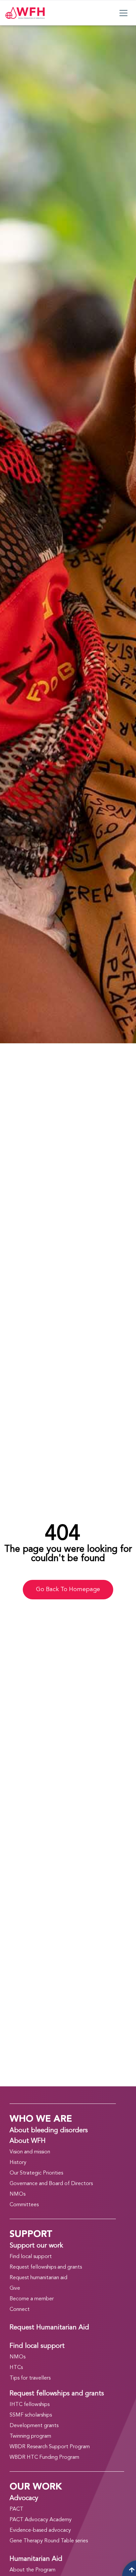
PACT (17, 2509)
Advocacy (24, 2498)
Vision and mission (30, 2152)
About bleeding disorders (49, 2131)
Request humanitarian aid (38, 2278)
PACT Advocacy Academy (41, 2520)
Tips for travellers (30, 2378)
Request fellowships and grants (46, 2267)
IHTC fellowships (30, 2405)
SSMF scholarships (31, 2415)
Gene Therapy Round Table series (49, 2541)
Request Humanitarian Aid (49, 2328)
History (18, 2163)
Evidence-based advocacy (40, 2530)
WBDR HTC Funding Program (44, 2457)
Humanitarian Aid (36, 2559)
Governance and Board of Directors (51, 2184)
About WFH (28, 2141)
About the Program (33, 2570)
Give (15, 2288)
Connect (20, 2310)
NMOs (17, 2194)
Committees (24, 2205)
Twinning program (30, 2436)
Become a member (32, 2299)
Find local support (31, 2257)
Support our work (36, 2246)
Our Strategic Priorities (36, 2173)
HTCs (16, 2368)
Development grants (34, 2426)
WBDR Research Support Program (50, 2447)
